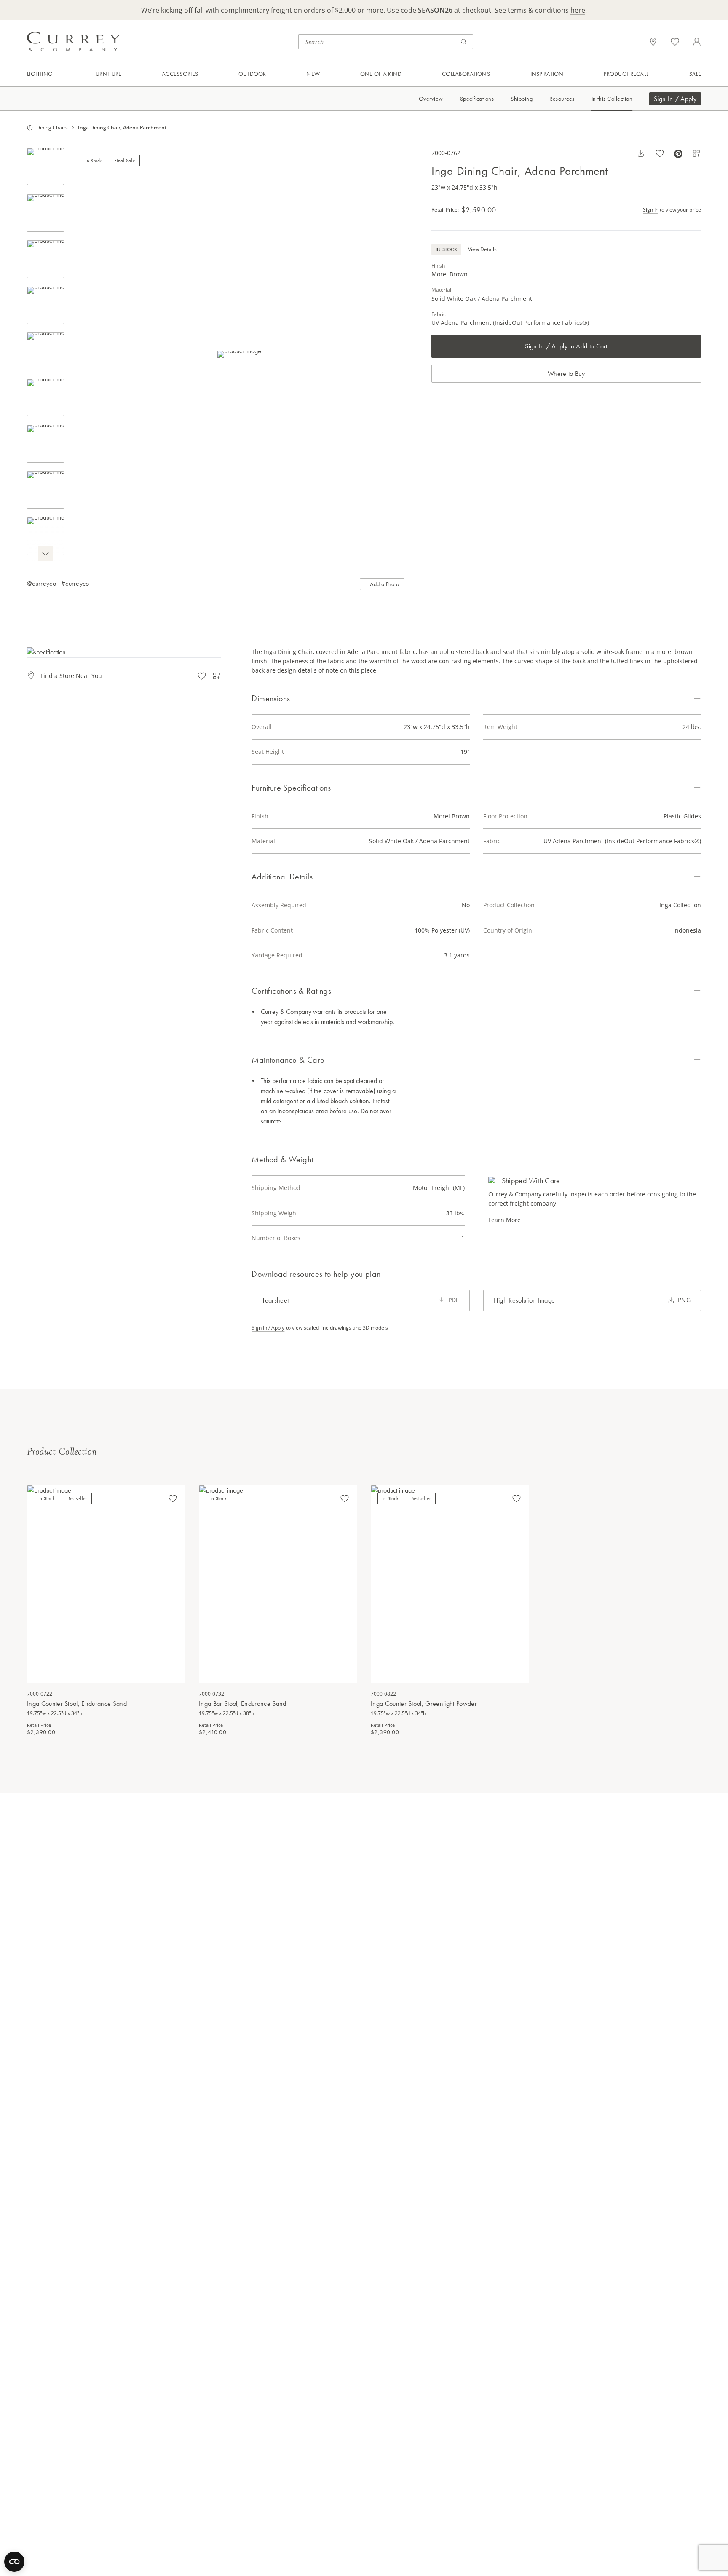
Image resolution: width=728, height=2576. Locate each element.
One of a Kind (381, 74)
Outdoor (252, 74)
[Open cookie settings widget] (14, 2562)
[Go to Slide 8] (45, 490)
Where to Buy (566, 373)
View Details (482, 249)
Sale (695, 74)
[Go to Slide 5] (45, 351)
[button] (239, 355)
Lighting (40, 74)
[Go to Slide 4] (45, 306)
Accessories (180, 74)
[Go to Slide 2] (45, 213)
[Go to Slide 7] (45, 444)
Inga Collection (680, 905)
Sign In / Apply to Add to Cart (566, 346)
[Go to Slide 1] (45, 166)
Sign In (651, 209)
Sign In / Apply (675, 99)
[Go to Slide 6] (45, 398)
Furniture (107, 74)
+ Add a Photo (382, 584)
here (578, 10)
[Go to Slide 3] (45, 259)
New (313, 74)
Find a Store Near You (71, 676)
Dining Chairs (52, 128)
